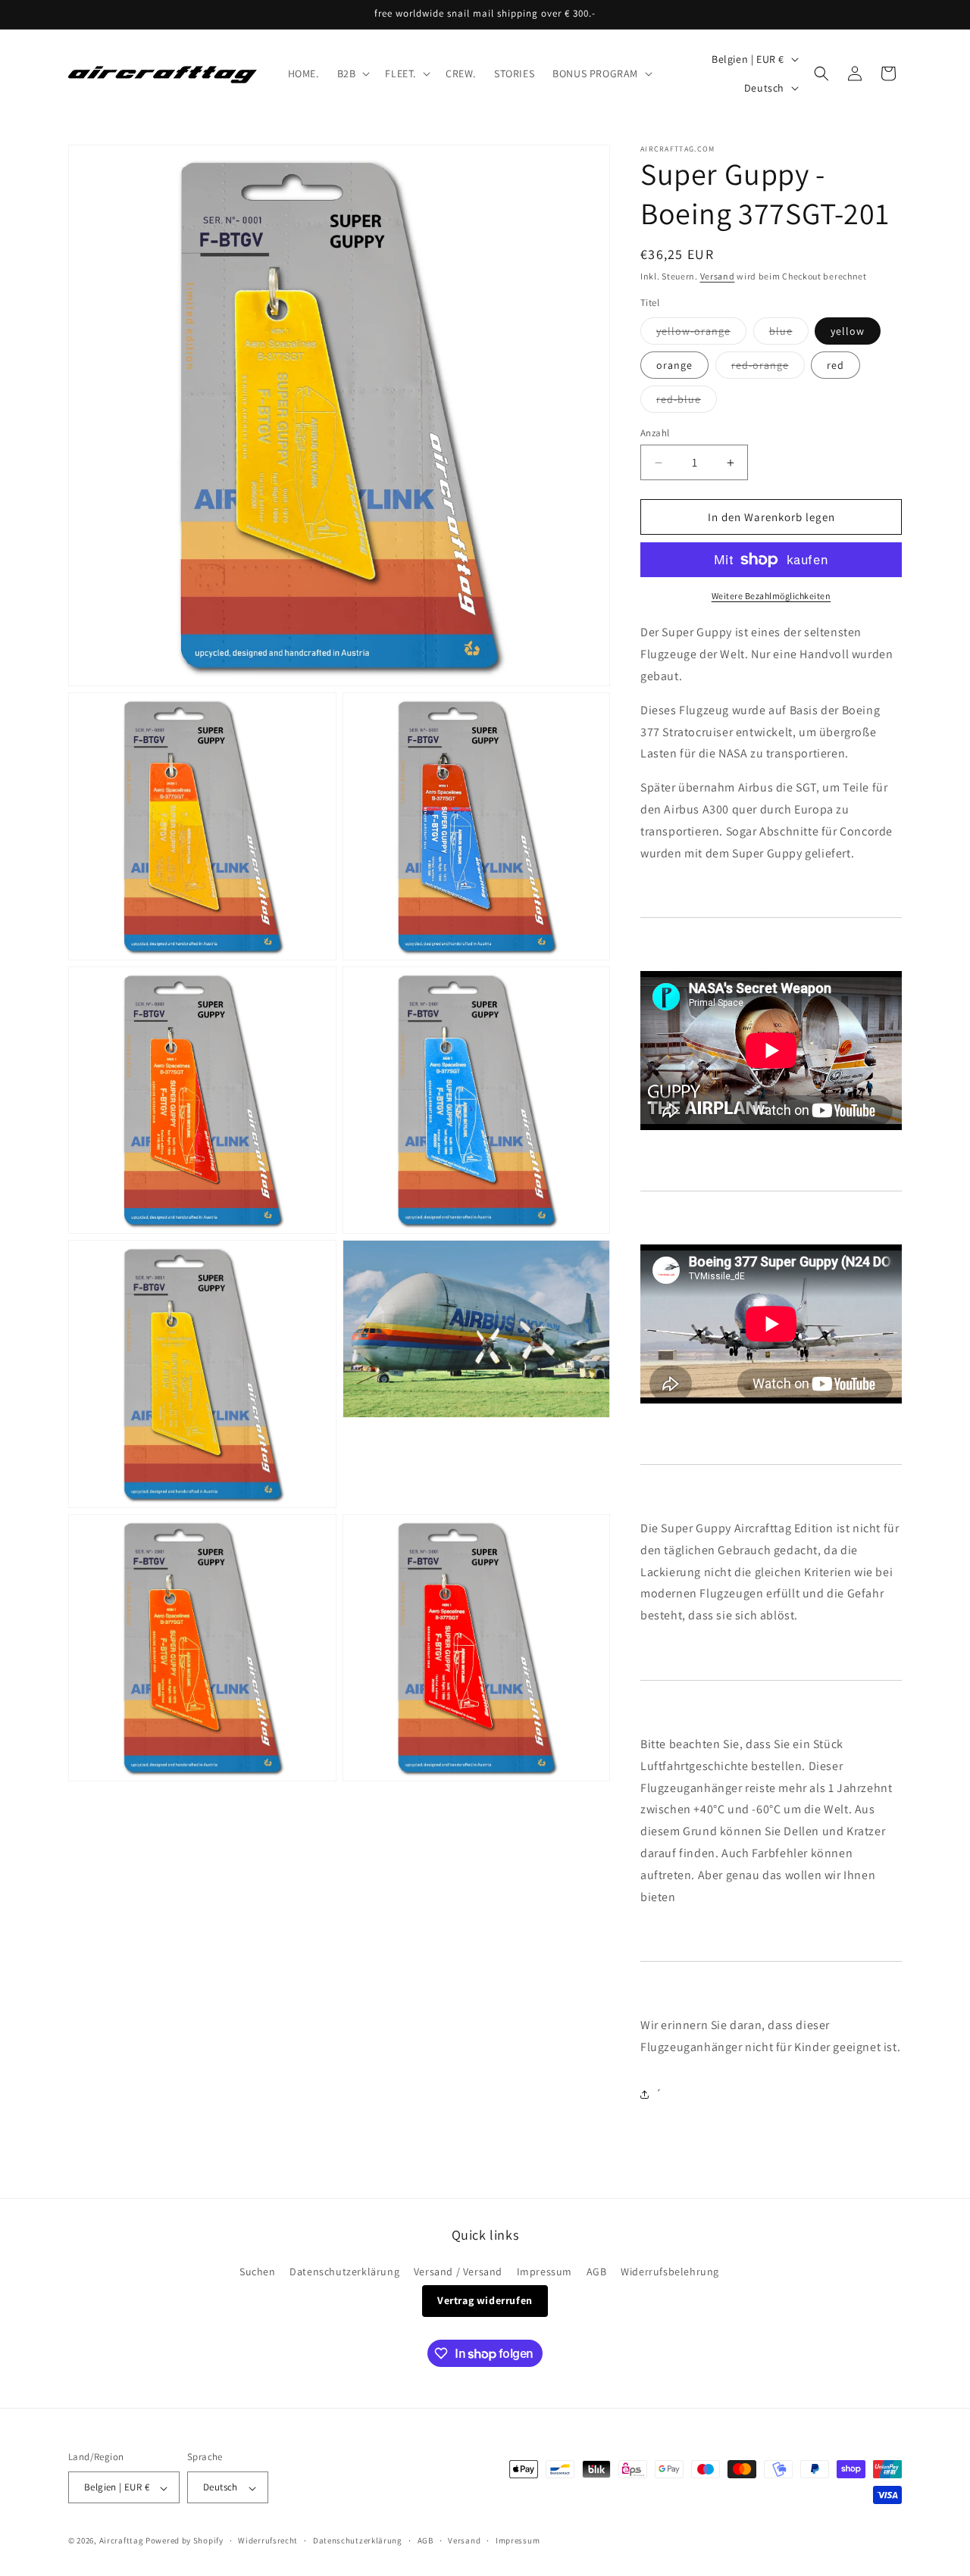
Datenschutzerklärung (344, 2272)
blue (789, 334)
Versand (718, 276)
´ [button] (659, 2094)
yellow (848, 331)
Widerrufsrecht (268, 2540)
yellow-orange (701, 334)
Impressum (544, 2272)
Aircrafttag (122, 2541)
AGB (597, 2272)
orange (674, 365)
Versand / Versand (458, 2272)
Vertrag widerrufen (485, 2301)
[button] (352, 73)
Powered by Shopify (185, 2541)
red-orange (768, 368)
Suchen (258, 2272)
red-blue (687, 402)
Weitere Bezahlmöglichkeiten (771, 596)
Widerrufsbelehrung (670, 2272)
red (835, 365)
